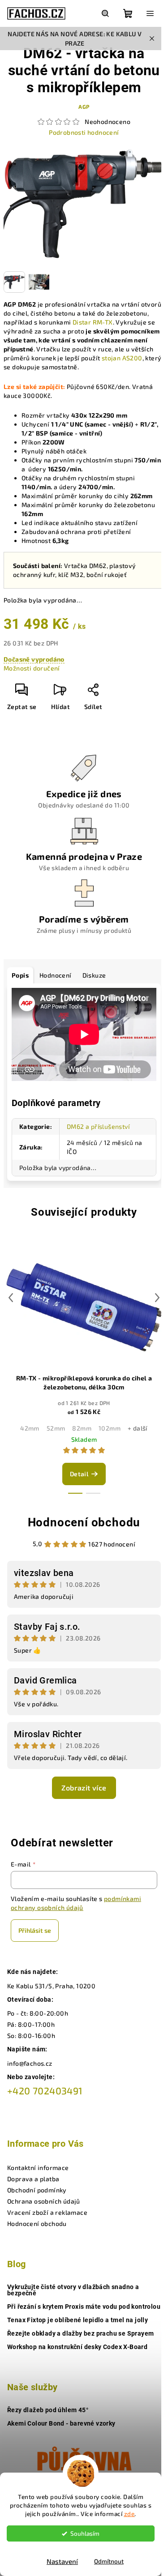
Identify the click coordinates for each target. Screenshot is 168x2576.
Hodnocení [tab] (56, 975)
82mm (82, 1428)
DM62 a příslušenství (98, 1126)
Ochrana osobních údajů (44, 2201)
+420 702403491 (45, 2091)
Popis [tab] (20, 975)
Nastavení (62, 2561)
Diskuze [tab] (94, 975)
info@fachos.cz (30, 2063)
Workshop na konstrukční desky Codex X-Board (77, 2347)
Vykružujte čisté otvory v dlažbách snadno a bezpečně (73, 2290)
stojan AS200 (122, 358)
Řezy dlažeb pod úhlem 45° (48, 2410)
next (157, 1298)
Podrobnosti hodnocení (84, 132)
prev (11, 1298)
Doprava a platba (33, 2179)
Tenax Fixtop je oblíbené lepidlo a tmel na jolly (78, 2320)
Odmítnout (109, 2561)
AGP (84, 107)
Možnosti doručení (32, 668)
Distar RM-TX (93, 322)
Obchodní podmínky (37, 2190)
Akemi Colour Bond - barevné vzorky (61, 2423)
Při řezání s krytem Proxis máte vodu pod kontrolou (84, 2307)
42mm (30, 1428)
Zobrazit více (84, 1788)
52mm (56, 1428)
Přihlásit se (35, 1930)
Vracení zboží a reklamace (47, 2212)
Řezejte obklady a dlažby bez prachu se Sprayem (80, 2333)
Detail (79, 1474)
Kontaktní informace (38, 2168)
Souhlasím (85, 2533)
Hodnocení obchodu (84, 1522)
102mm (110, 1428)
